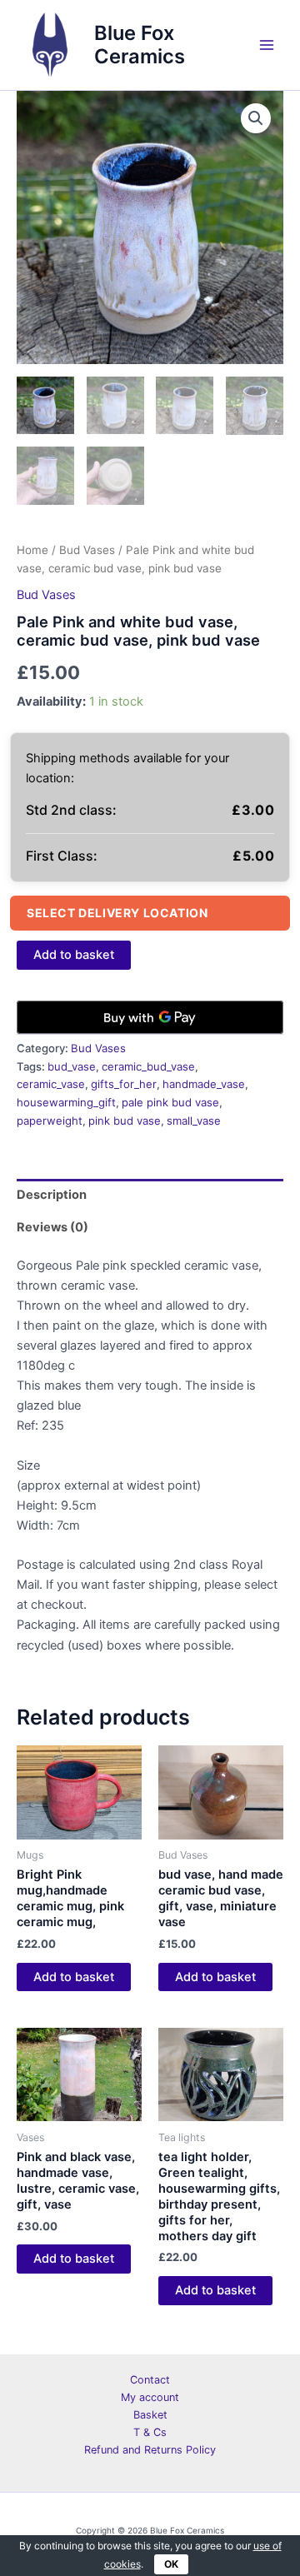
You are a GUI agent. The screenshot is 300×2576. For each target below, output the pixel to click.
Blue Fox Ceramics (140, 45)
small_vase (194, 1121)
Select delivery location (117, 913)
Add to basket (74, 955)
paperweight (50, 1121)
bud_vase (72, 1066)
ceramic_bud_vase (148, 1066)
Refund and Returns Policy (150, 2450)
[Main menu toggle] (267, 45)
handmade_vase (204, 1084)
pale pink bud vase (170, 1102)
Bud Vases (87, 550)
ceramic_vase (51, 1084)
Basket (150, 2415)
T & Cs (150, 2432)
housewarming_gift (66, 1102)
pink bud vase (125, 1121)
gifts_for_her (124, 1084)
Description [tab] (52, 1195)
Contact (150, 2380)
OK (171, 2564)
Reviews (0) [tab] (52, 1227)
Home (32, 550)
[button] (256, 118)
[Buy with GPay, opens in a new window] (150, 1017)
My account (150, 2397)
